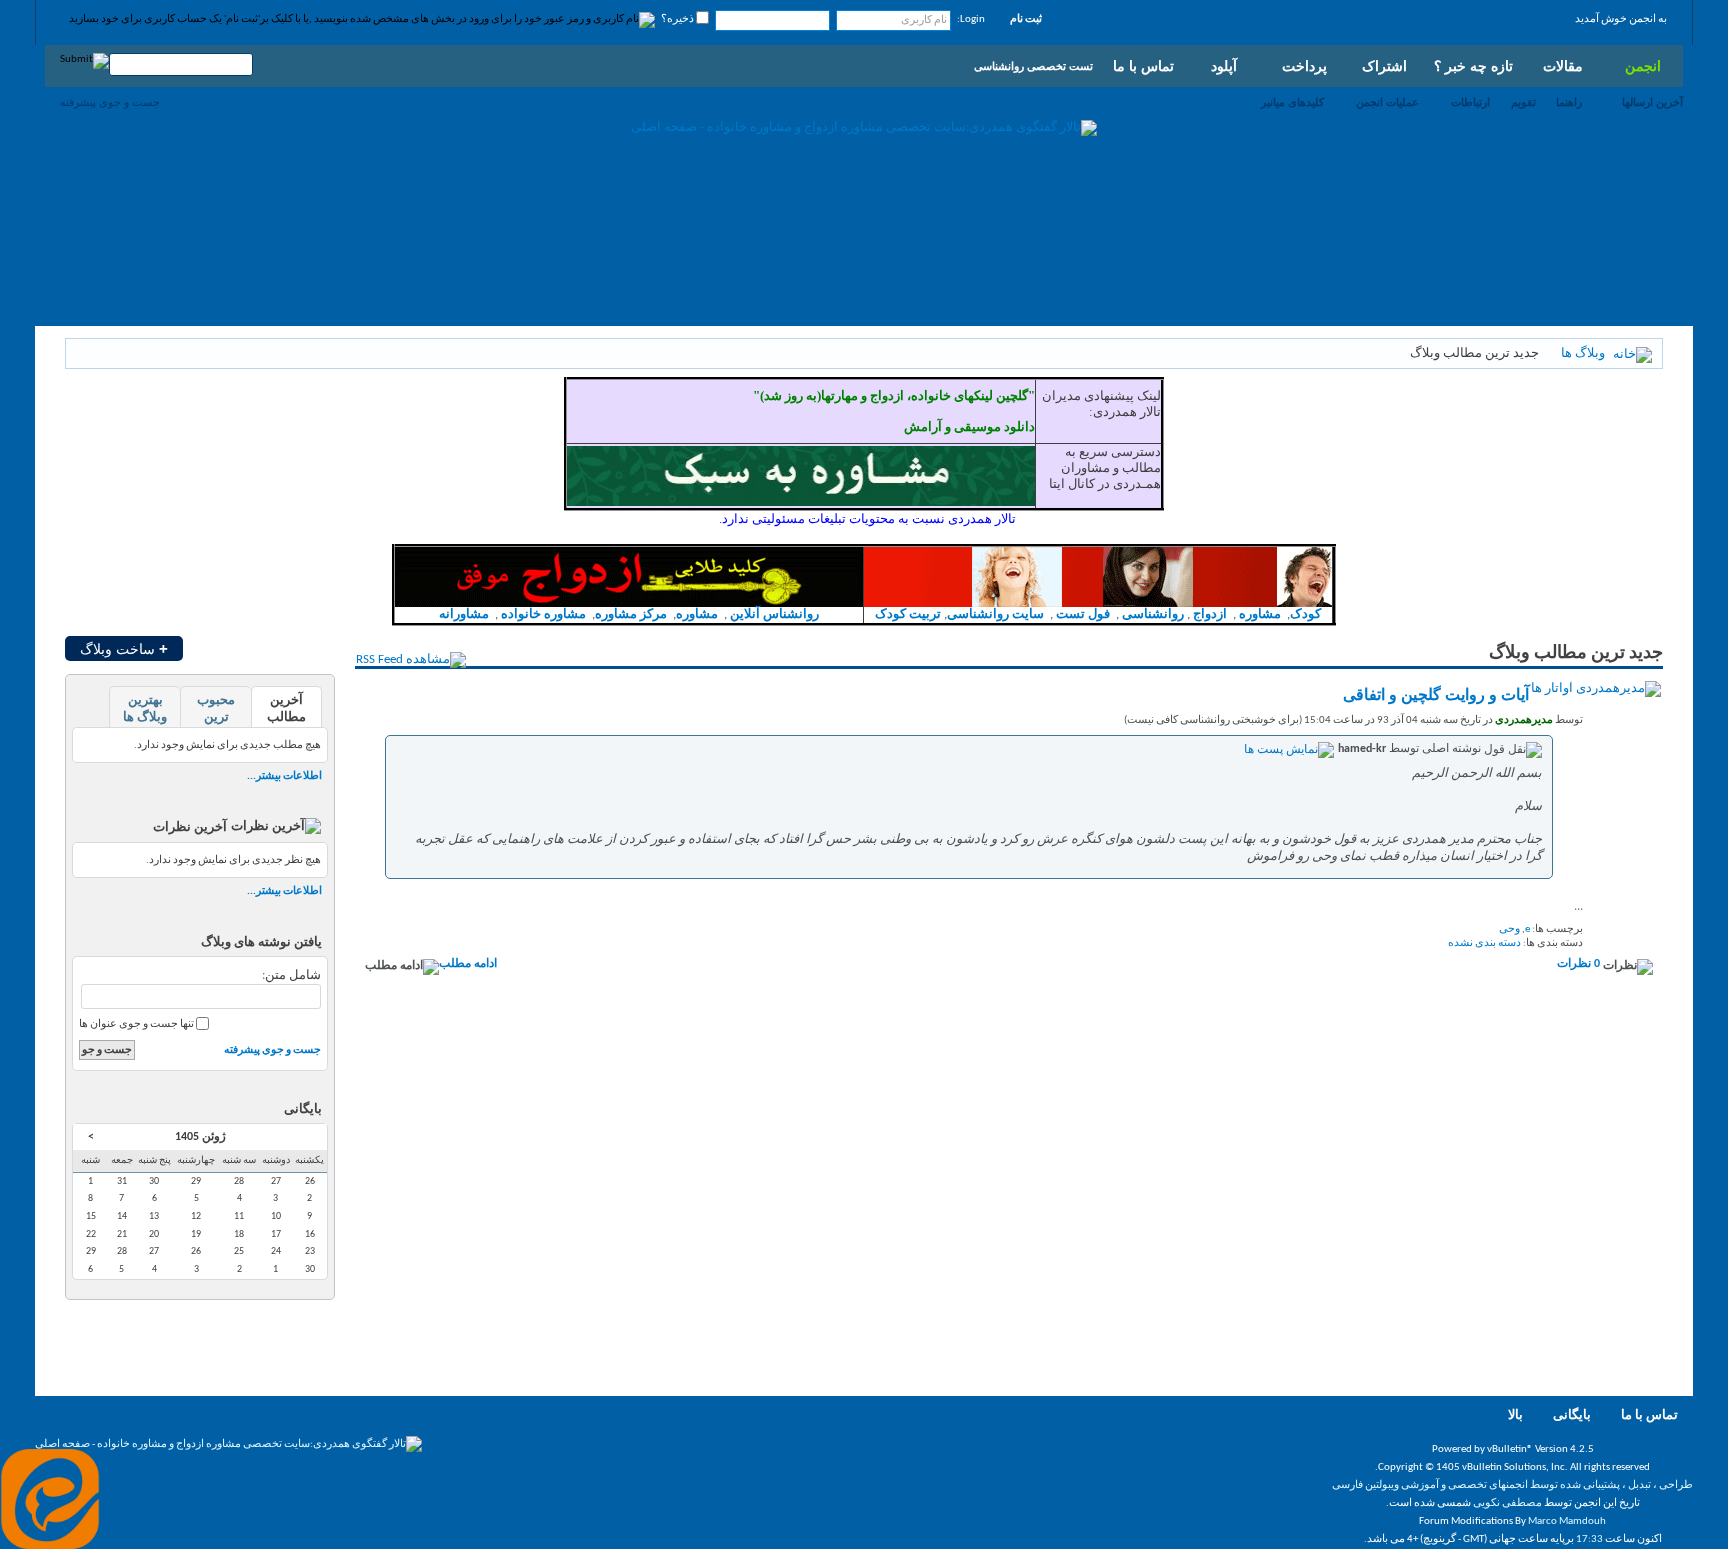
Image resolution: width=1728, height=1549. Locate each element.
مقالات (1563, 66)
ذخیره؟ (678, 19)
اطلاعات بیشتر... (284, 776)
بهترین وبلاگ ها (145, 709)
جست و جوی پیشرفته (110, 102)
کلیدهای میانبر (1292, 102)
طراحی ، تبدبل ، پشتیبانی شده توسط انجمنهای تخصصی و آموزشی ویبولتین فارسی (1512, 1485)
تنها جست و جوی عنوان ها (137, 1024)
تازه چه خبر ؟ (1473, 66)
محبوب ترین (216, 709)
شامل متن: (291, 975)
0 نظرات (1578, 964)
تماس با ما (1143, 66)
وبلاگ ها (1583, 353)
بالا (1515, 1415)
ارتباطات (1470, 102)
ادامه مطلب (468, 964)
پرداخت (1304, 66)
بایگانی (1572, 1415)
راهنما (1569, 102)
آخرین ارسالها (1652, 102)
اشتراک (1384, 66)
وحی (1509, 929)
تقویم (1523, 102)
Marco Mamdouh (1567, 1521)
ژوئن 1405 (200, 1137)
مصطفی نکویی (1507, 1503)
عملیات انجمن (1387, 102)
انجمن (1643, 66)
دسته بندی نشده (1484, 943)
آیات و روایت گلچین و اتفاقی (1436, 696)
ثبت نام (1026, 19)
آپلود (1224, 66)
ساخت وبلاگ (124, 648)
